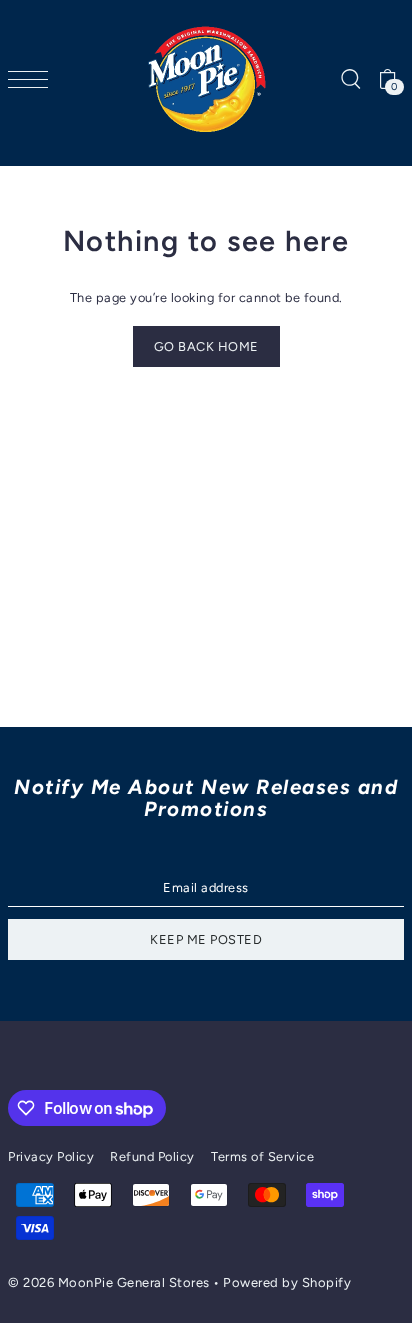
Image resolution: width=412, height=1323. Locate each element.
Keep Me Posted (206, 939)
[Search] (350, 79)
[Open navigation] (33, 79)
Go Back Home (206, 346)
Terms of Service (262, 1156)
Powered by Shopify (287, 1282)
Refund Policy (152, 1156)
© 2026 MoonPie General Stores (110, 1282)
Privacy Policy (51, 1156)
